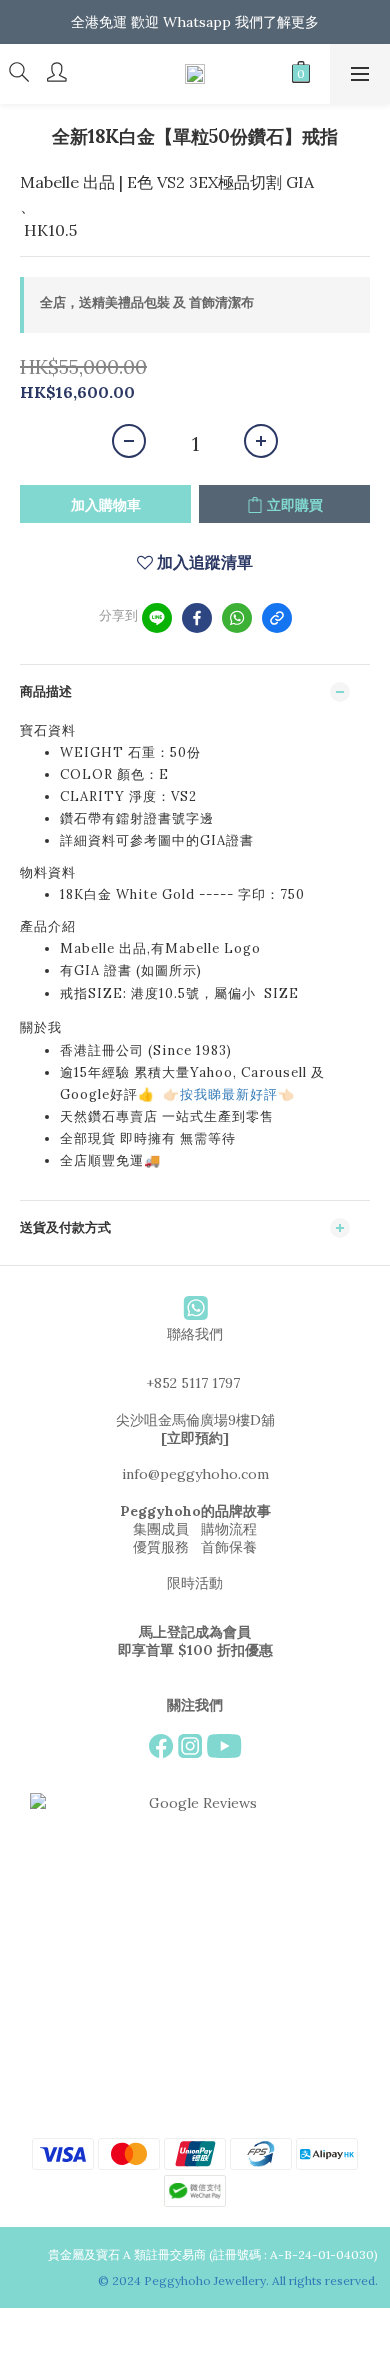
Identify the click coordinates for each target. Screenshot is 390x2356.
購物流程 (229, 1529)
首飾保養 (229, 1547)
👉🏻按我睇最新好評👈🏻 (229, 1094)
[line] (157, 618)
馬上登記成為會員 (195, 1632)
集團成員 (161, 1529)
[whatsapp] (237, 618)
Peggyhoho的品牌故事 (195, 1511)
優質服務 (161, 1547)
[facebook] (197, 618)
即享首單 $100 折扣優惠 (195, 1650)
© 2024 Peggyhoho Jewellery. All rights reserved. (239, 2280)
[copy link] (277, 618)
